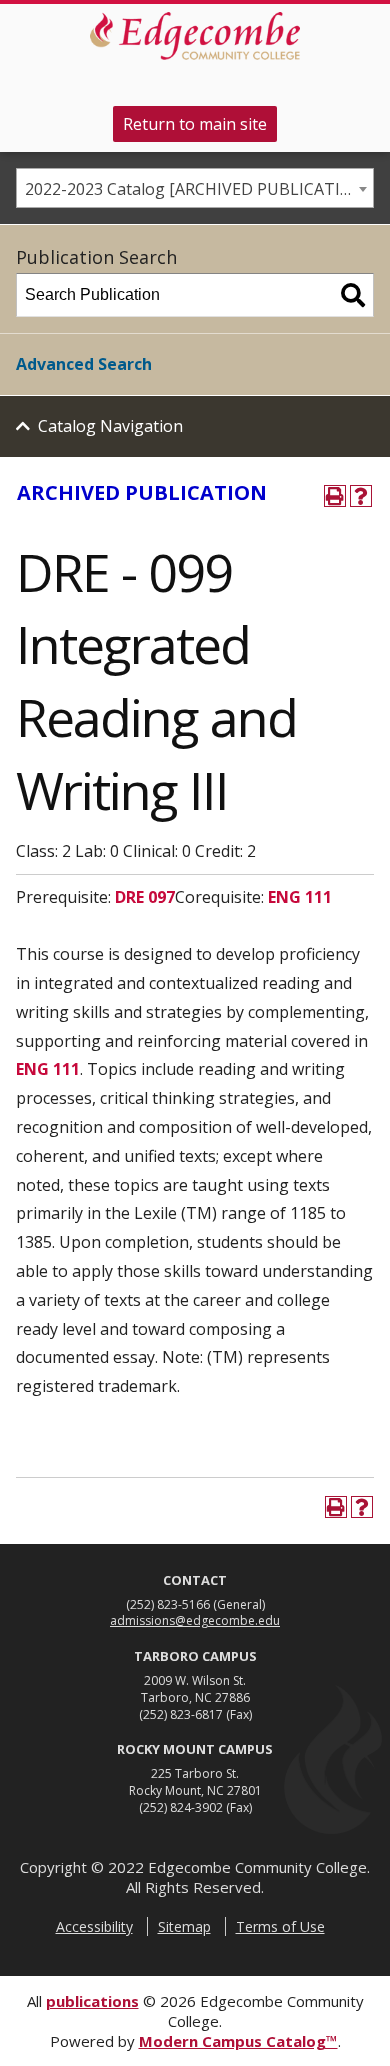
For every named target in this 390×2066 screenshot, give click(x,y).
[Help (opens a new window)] (361, 496)
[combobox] (195, 188)
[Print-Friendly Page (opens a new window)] (335, 496)
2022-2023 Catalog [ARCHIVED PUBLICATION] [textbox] (197, 189)
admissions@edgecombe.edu (195, 1620)
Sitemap (184, 1926)
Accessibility (94, 1926)
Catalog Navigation (110, 426)
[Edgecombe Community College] (195, 36)
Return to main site (195, 124)
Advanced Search (84, 364)
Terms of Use (280, 1926)
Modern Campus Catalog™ (238, 2041)
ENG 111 (300, 897)
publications (92, 2001)
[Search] (353, 295)
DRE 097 (145, 897)
